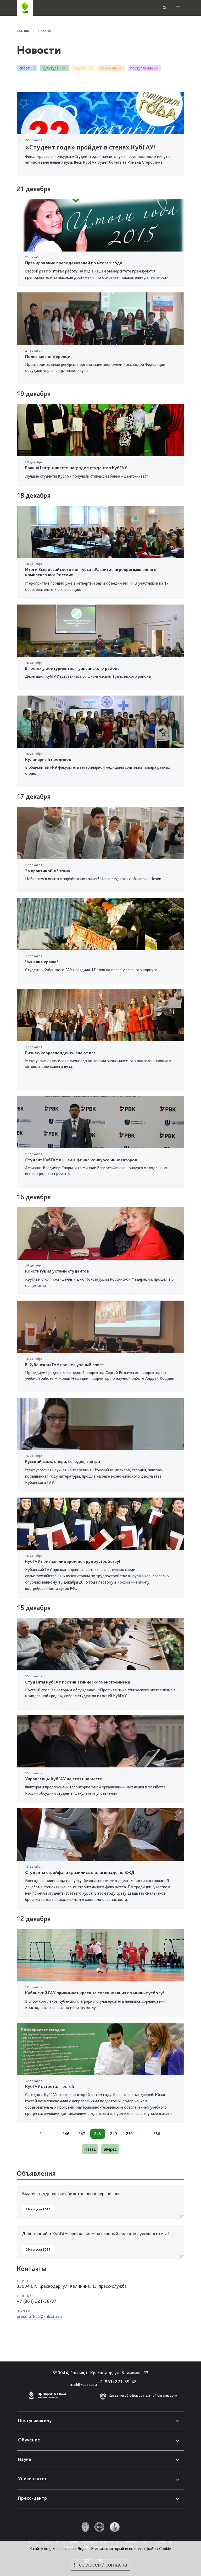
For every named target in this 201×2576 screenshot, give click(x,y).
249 (114, 2134)
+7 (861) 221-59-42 (117, 2382)
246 (66, 2134)
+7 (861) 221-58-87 (37, 2301)
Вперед (110, 2149)
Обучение (29, 2440)
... (52, 2134)
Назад (90, 2149)
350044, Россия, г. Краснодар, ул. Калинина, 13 (100, 2373)
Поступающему (35, 2420)
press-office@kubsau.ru (39, 2316)
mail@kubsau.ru (83, 2384)
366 (157, 2134)
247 (82, 2134)
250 (129, 2134)
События (23, 31)
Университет (32, 2479)
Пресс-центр (32, 2498)
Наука (25, 2459)
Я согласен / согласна (100, 2565)
